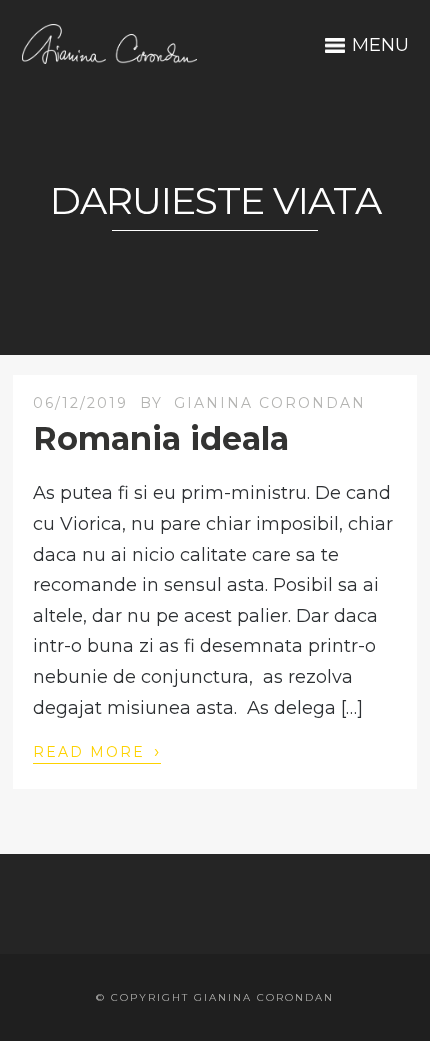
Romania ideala (161, 438)
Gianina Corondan (270, 403)
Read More (97, 751)
